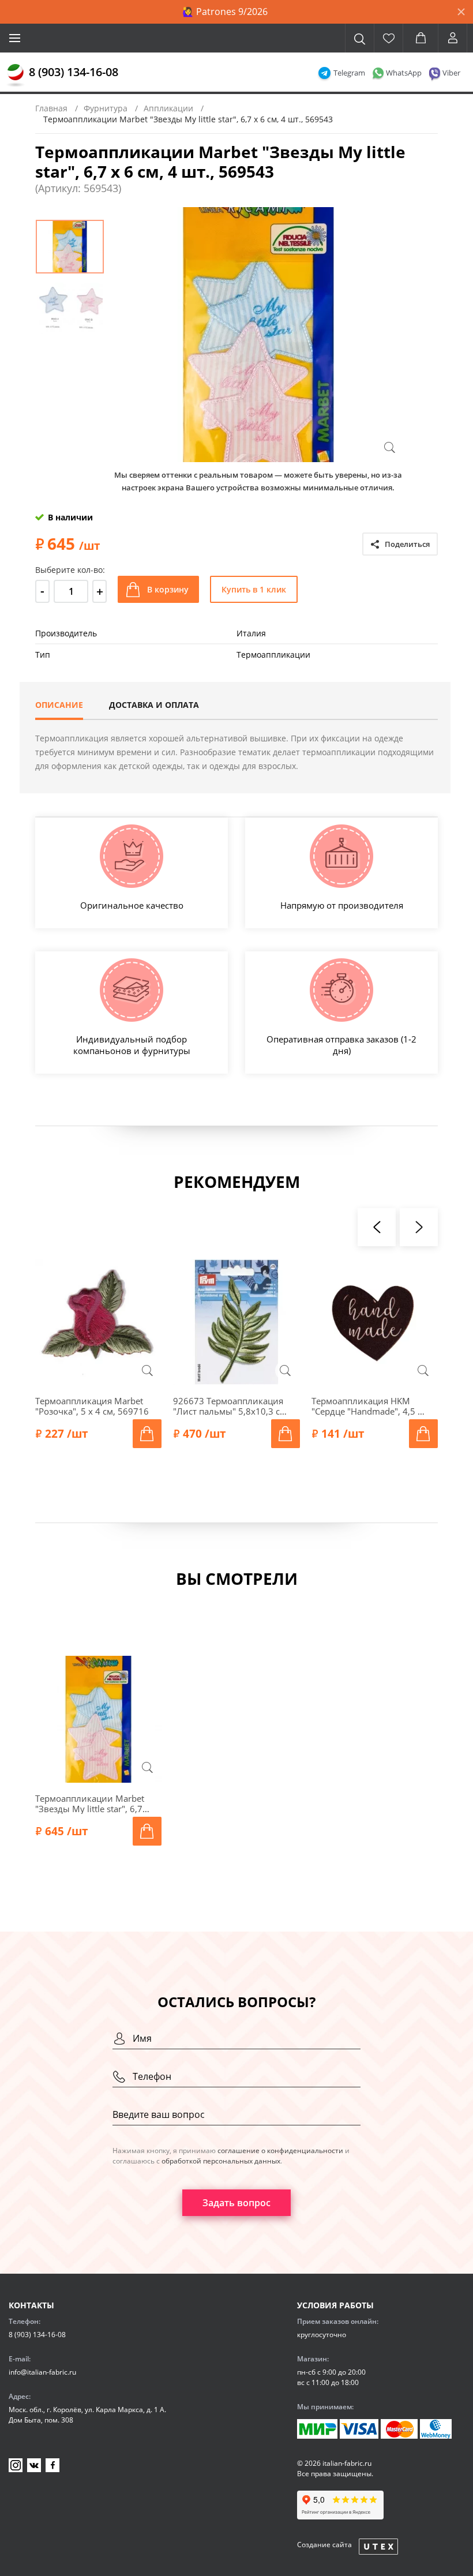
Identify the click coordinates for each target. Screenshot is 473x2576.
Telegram (349, 73)
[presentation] (377, 1227)
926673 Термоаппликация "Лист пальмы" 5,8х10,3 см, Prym (231, 1406)
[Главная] (16, 76)
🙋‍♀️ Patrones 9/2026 (225, 12)
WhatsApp (404, 73)
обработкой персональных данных (221, 2161)
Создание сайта (324, 2545)
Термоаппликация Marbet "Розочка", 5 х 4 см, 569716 (92, 1406)
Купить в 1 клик (254, 589)
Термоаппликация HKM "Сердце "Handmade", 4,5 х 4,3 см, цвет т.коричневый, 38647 (369, 1406)
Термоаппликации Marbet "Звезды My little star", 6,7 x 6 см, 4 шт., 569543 (92, 1803)
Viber (451, 73)
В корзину (168, 589)
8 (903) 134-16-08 (74, 72)
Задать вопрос (236, 2203)
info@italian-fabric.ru (42, 2372)
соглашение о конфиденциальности (280, 2151)
